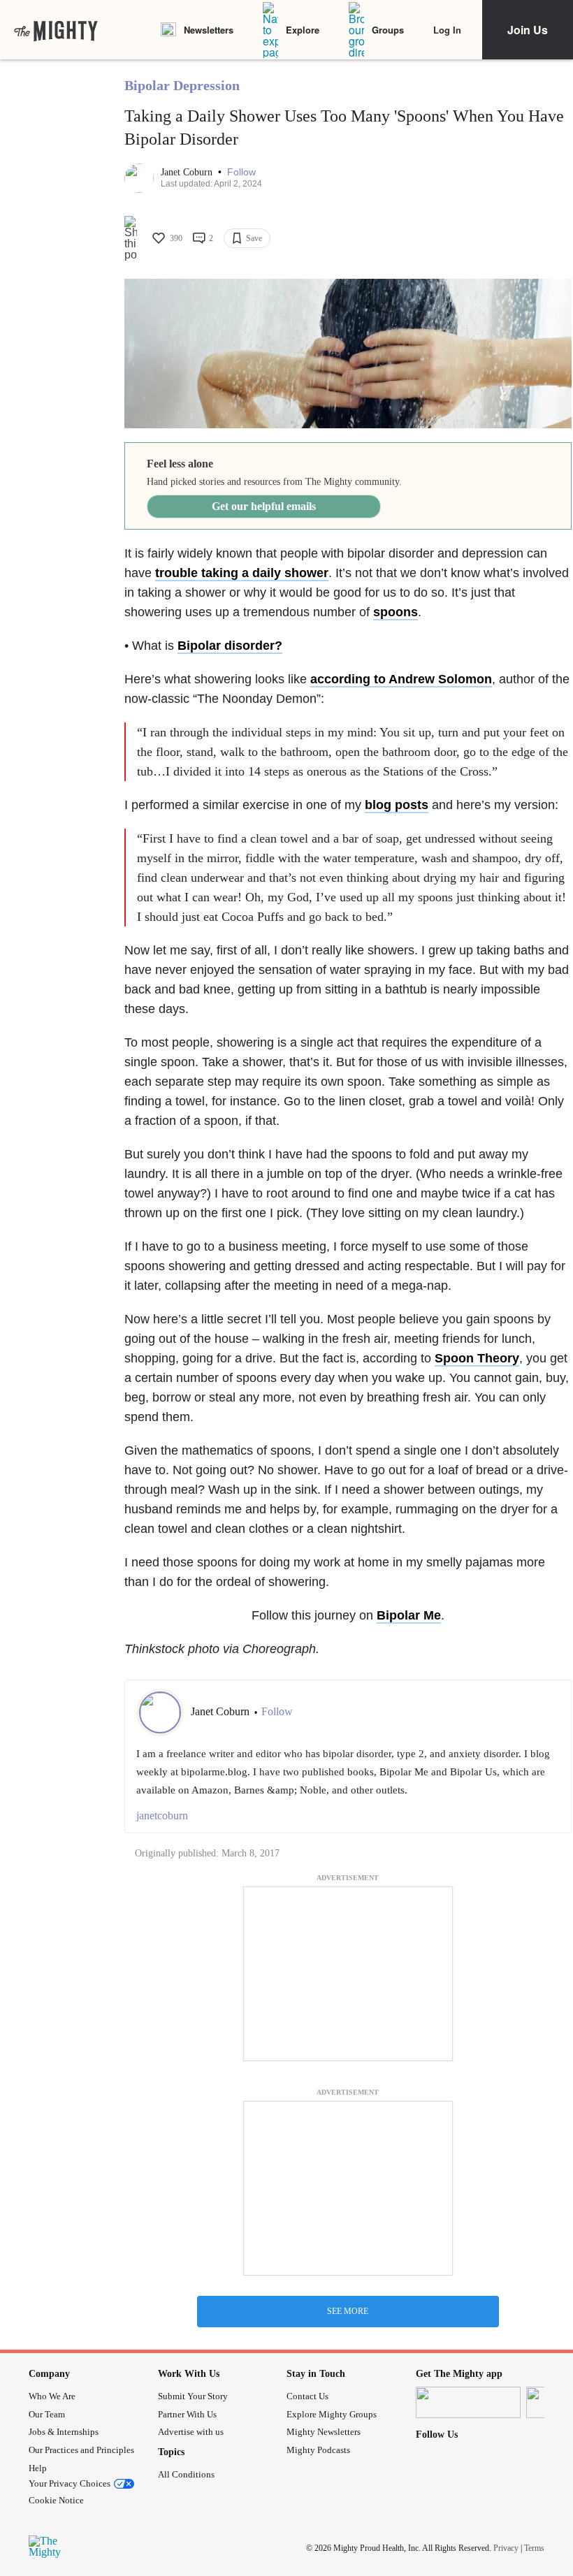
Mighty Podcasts (318, 2450)
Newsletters (209, 30)
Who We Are (52, 2396)
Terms (534, 2547)
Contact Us (307, 2396)
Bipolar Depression (182, 85)
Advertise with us (191, 2432)
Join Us (528, 30)
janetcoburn (162, 1815)
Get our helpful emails (264, 506)
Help (38, 2468)
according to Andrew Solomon (401, 679)
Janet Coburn (188, 172)
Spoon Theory (477, 1358)
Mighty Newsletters (324, 2432)
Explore (303, 30)
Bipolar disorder (226, 646)
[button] (241, 172)
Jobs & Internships (64, 2432)
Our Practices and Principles (81, 2450)
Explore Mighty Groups (332, 2414)
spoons (396, 612)
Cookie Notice (56, 2500)
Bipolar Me (409, 1615)
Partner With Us (187, 2414)
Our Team (47, 2414)
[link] (56, 30)
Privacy (506, 2547)
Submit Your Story (193, 2396)
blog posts (397, 805)
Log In (447, 30)
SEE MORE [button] (348, 2311)
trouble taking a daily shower (242, 573)
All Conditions (186, 2474)
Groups (388, 30)
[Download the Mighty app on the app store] (468, 2402)
